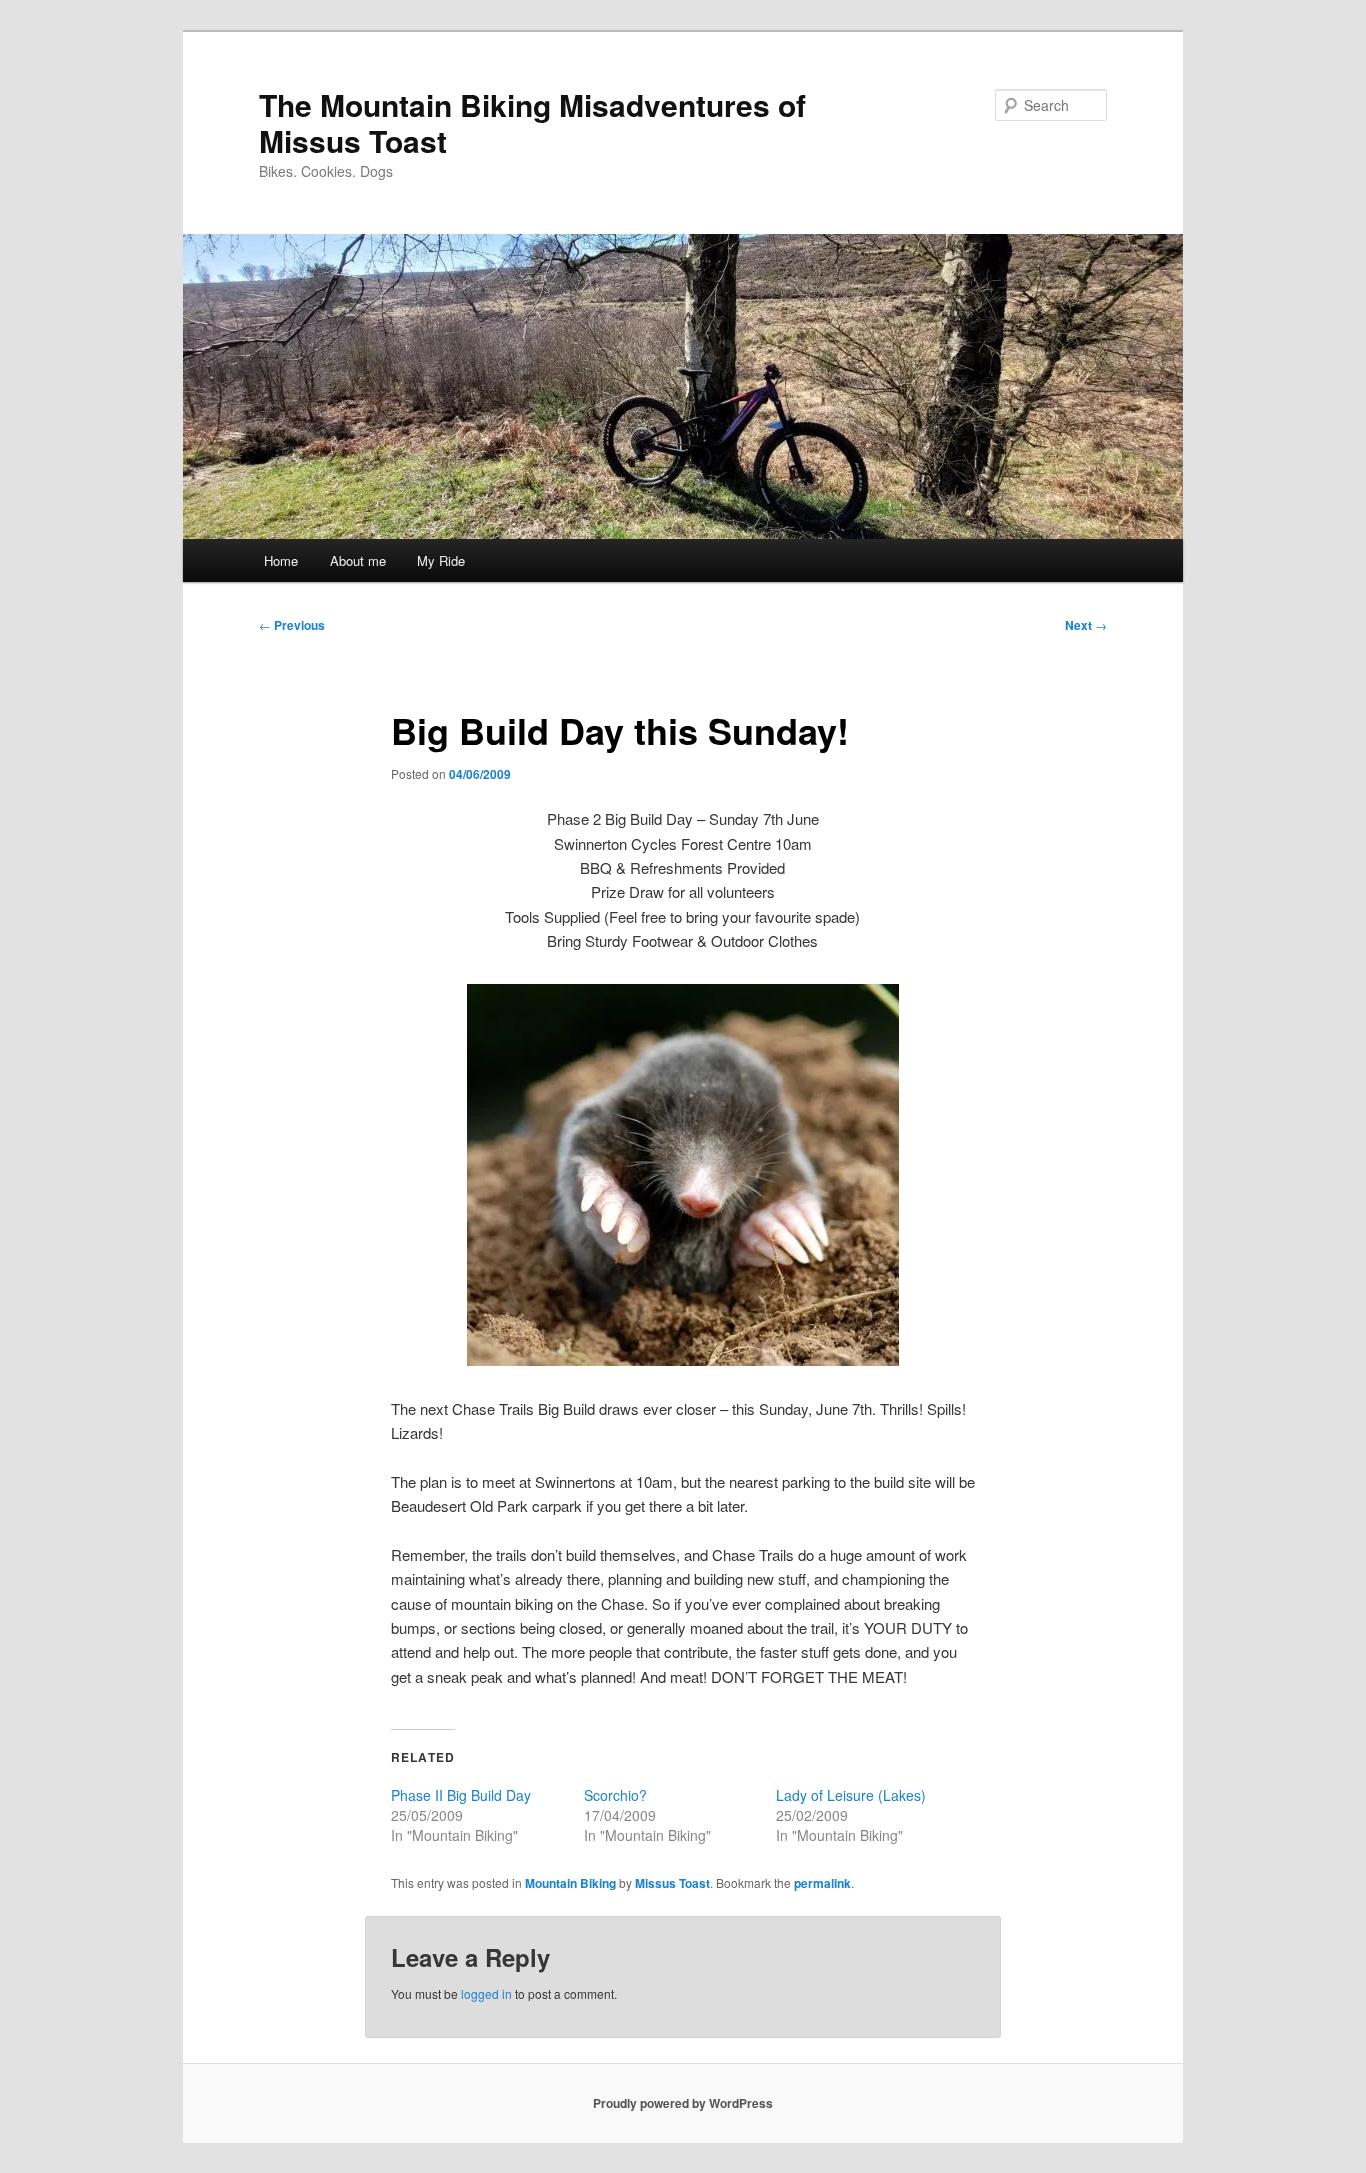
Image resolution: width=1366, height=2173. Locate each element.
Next (1086, 625)
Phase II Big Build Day (461, 1795)
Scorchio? (615, 1795)
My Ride (441, 560)
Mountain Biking (570, 1883)
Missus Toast (672, 1883)
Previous (292, 625)
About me (358, 560)
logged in (486, 1993)
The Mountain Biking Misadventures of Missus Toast (532, 122)
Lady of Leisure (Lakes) (851, 1795)
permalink (822, 1883)
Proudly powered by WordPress (683, 2103)
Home (281, 560)
